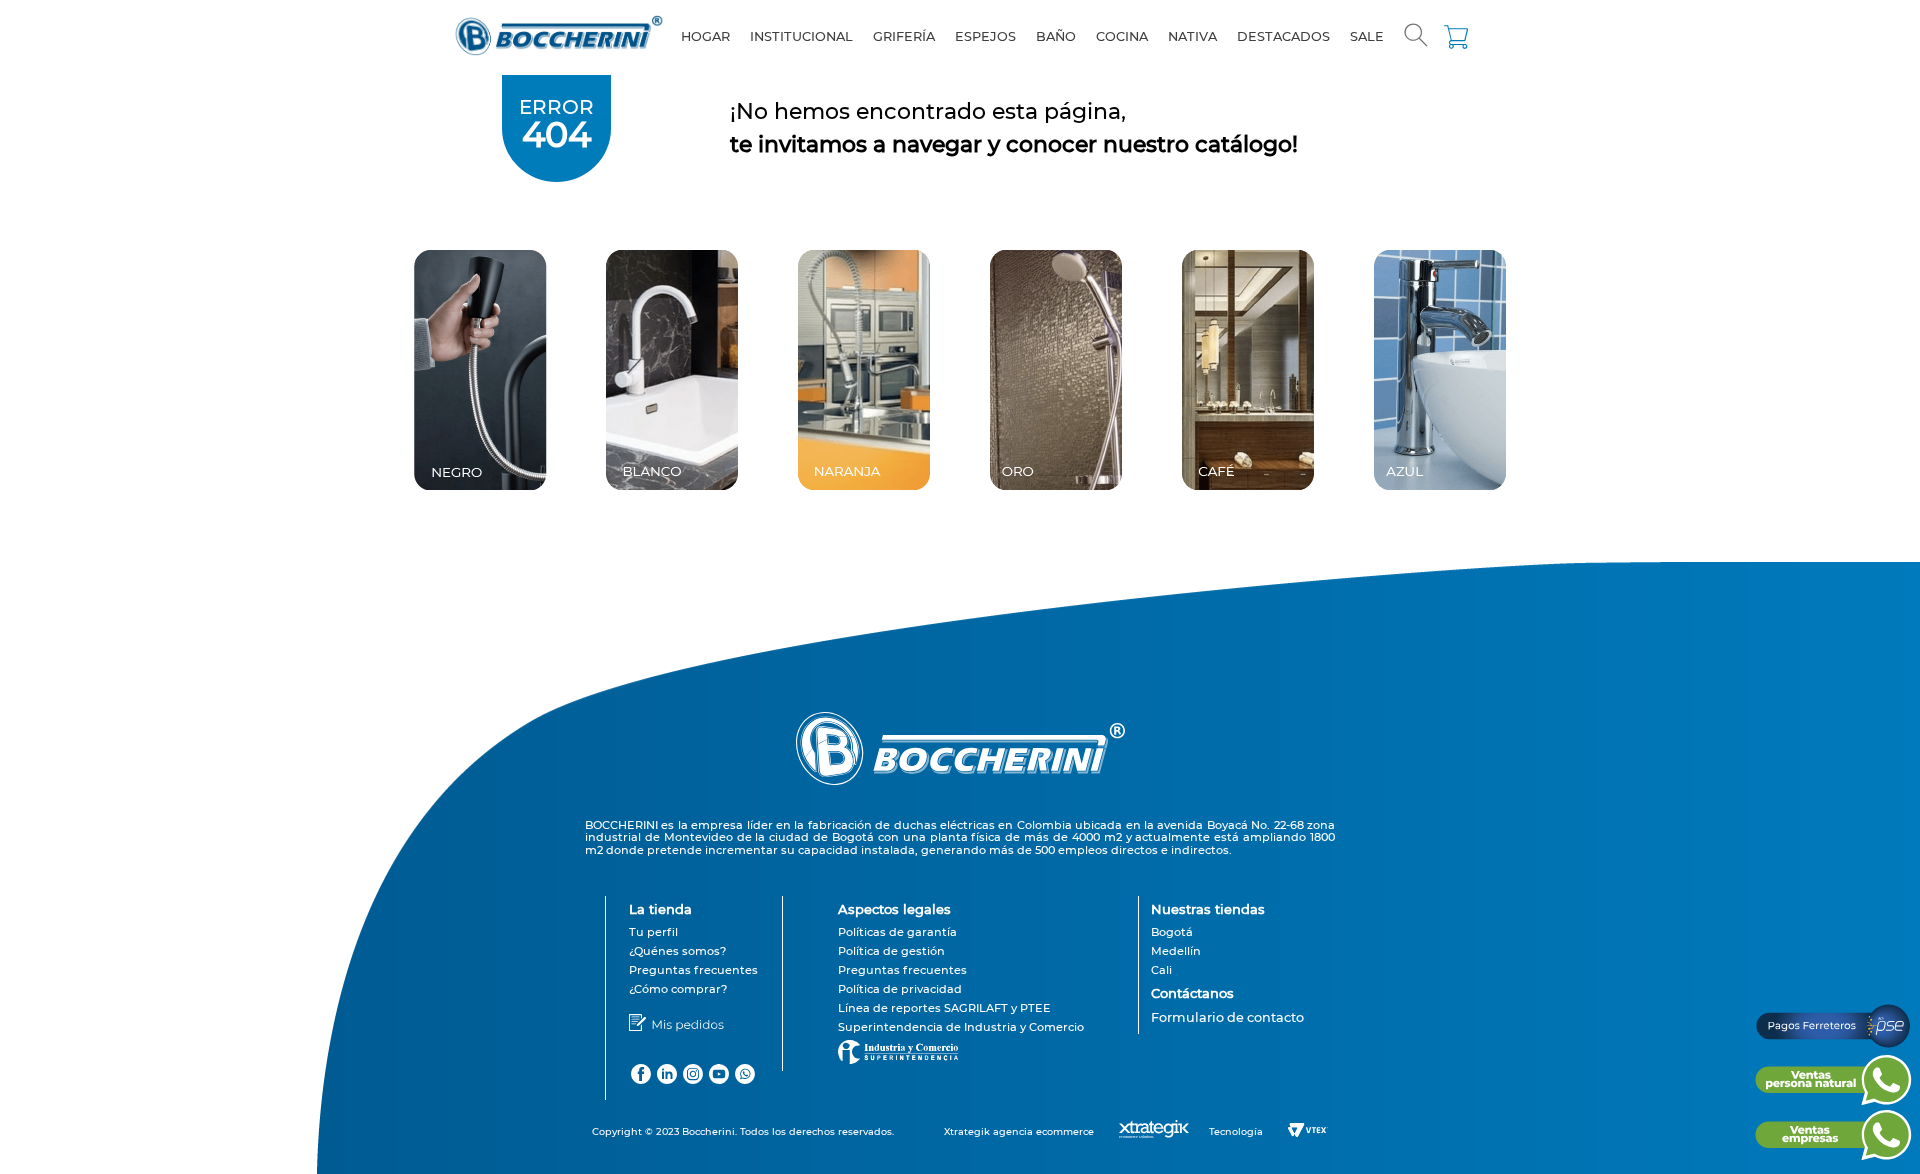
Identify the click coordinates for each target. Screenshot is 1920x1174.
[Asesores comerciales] (1227, 1031)
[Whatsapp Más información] (1833, 1099)
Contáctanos (1192, 993)
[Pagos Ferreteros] (1833, 1045)
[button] (1416, 37)
